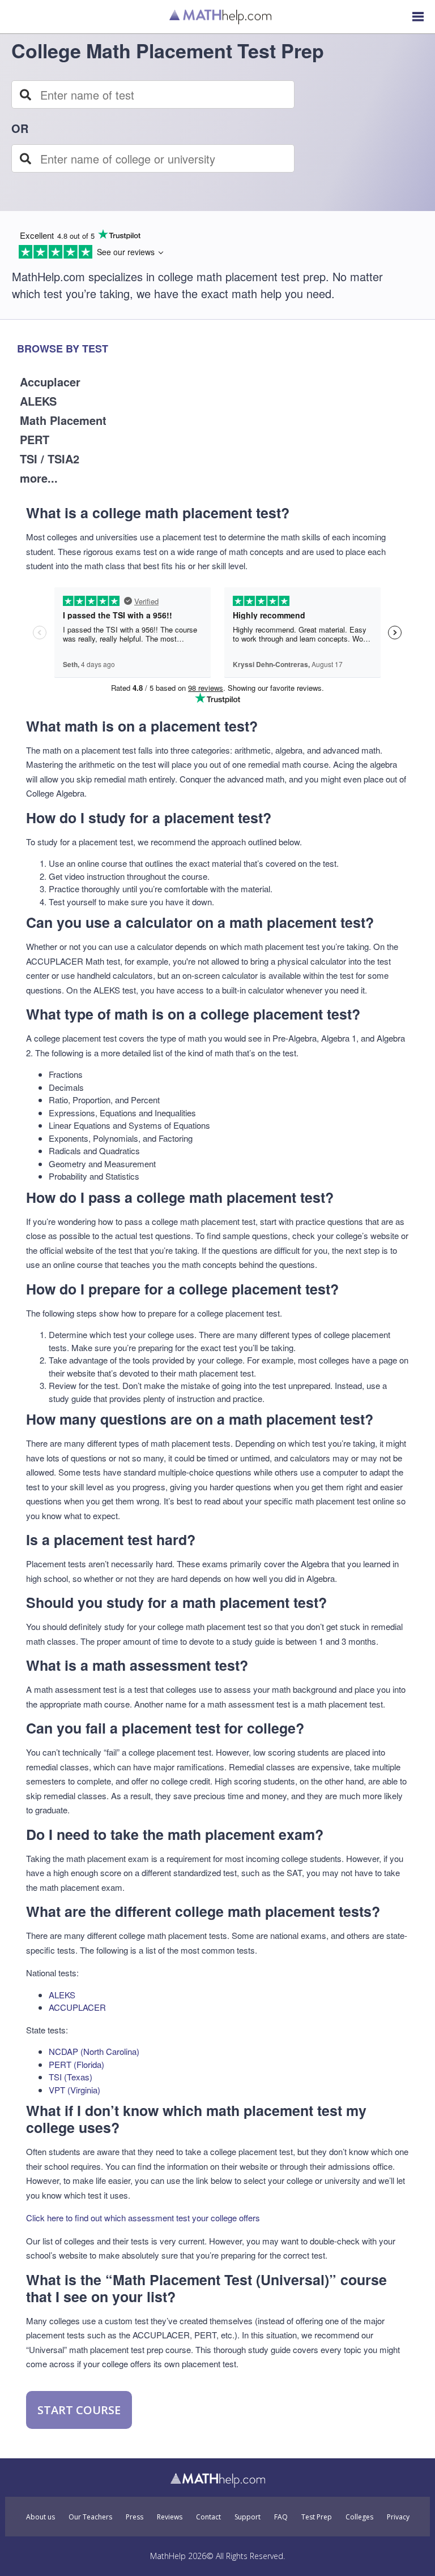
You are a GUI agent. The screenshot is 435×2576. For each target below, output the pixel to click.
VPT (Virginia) (74, 2090)
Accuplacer (50, 382)
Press (135, 2517)
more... (39, 478)
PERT (35, 439)
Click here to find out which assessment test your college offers (143, 2218)
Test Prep (317, 2517)
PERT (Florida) (76, 2064)
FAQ (281, 2517)
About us (40, 2517)
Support (248, 2517)
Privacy (398, 2517)
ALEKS (38, 401)
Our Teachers (90, 2517)
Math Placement (63, 420)
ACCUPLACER (77, 2007)
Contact (208, 2517)
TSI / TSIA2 (50, 459)
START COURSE (79, 2410)
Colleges (359, 2517)
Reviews (170, 2517)
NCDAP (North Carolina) (94, 2051)
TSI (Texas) (71, 2077)
